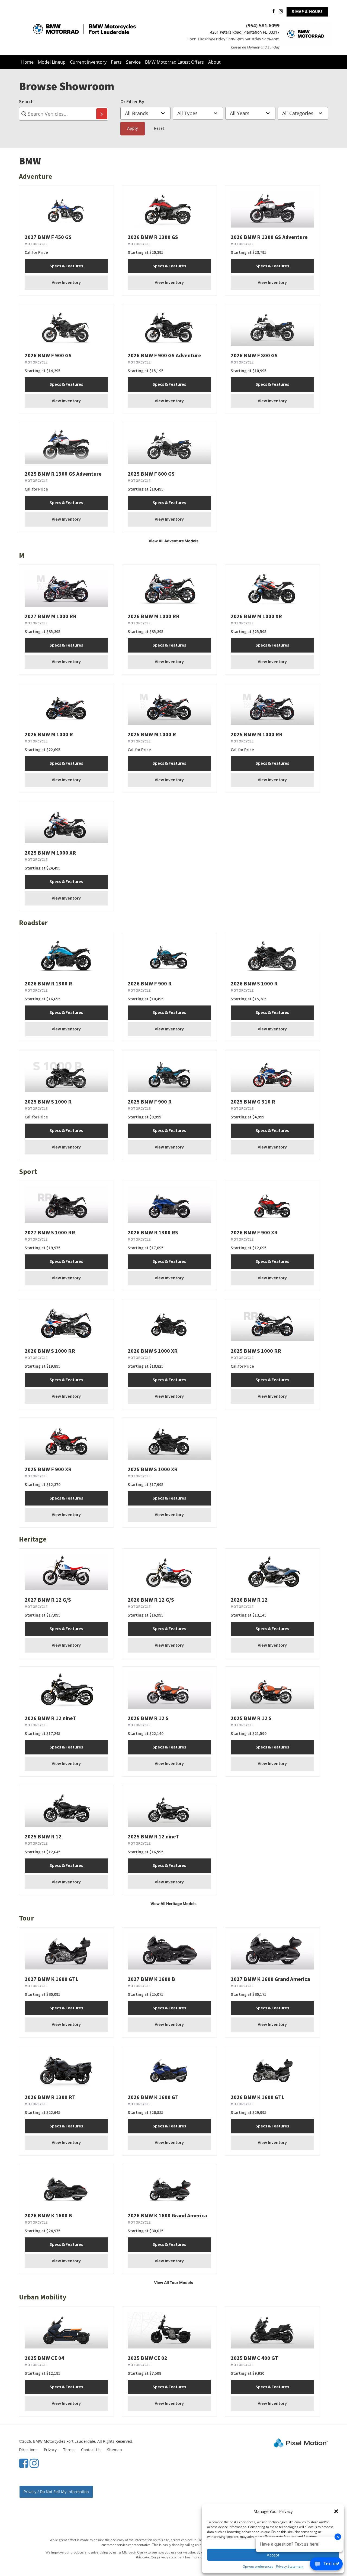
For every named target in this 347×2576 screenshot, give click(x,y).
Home (27, 62)
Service (133, 62)
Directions (28, 2450)
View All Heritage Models (173, 1904)
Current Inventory (88, 62)
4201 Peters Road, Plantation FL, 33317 (245, 32)
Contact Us (91, 2450)
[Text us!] (326, 2565)
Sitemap (115, 2450)
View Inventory (66, 283)
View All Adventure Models (173, 541)
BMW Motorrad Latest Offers (174, 62)
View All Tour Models (173, 2283)
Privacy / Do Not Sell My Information (56, 2492)
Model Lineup (52, 62)
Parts (116, 62)
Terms (69, 2450)
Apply (132, 128)
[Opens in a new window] (272, 12)
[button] (336, 2511)
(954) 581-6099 (263, 25)
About (214, 62)
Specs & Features (66, 266)
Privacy (50, 2450)
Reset (159, 128)
